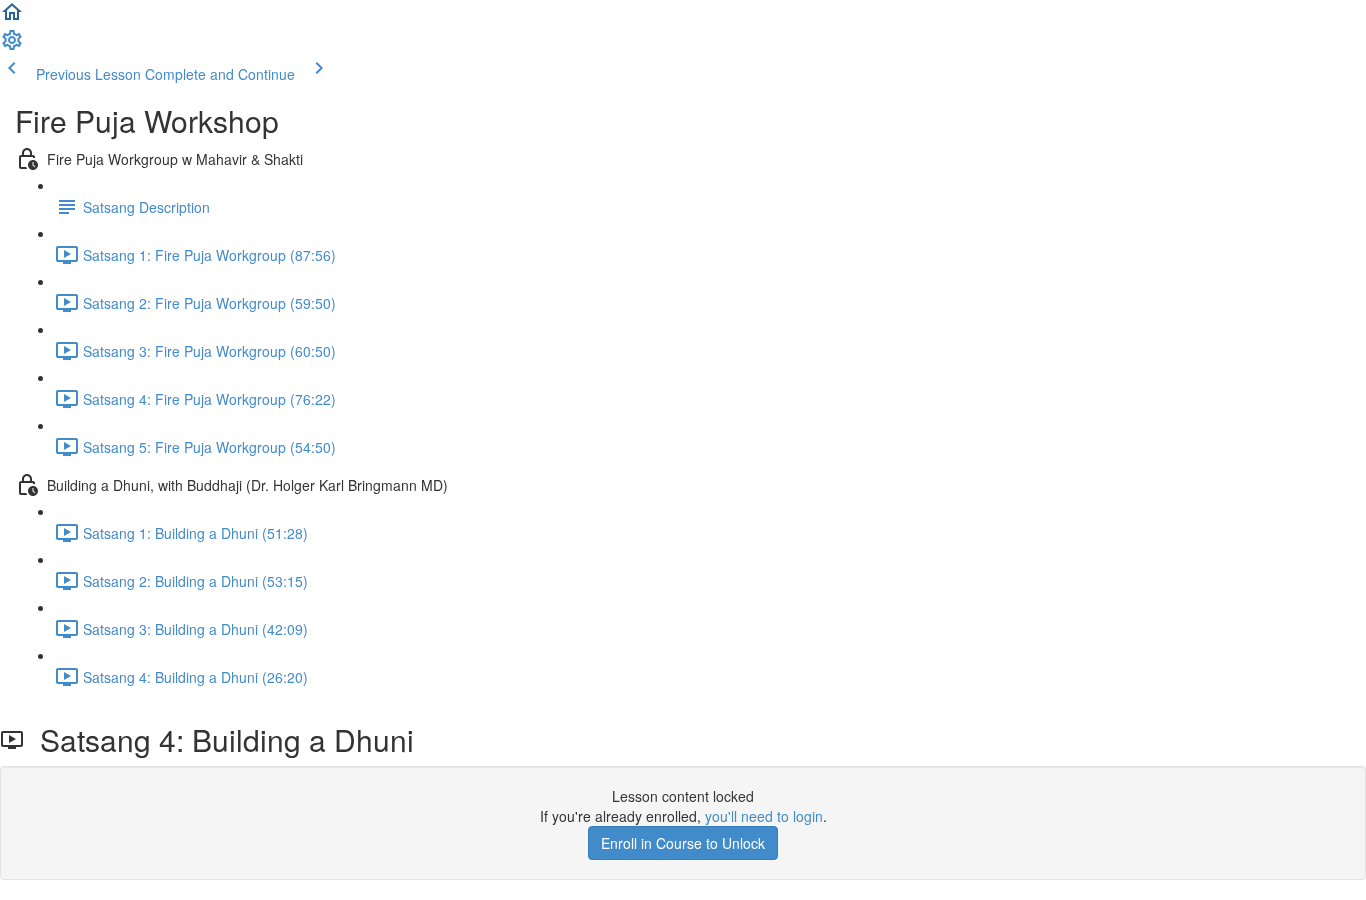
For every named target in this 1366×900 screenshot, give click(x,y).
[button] (12, 18)
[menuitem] (12, 46)
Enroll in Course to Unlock (683, 843)
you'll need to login (764, 816)
